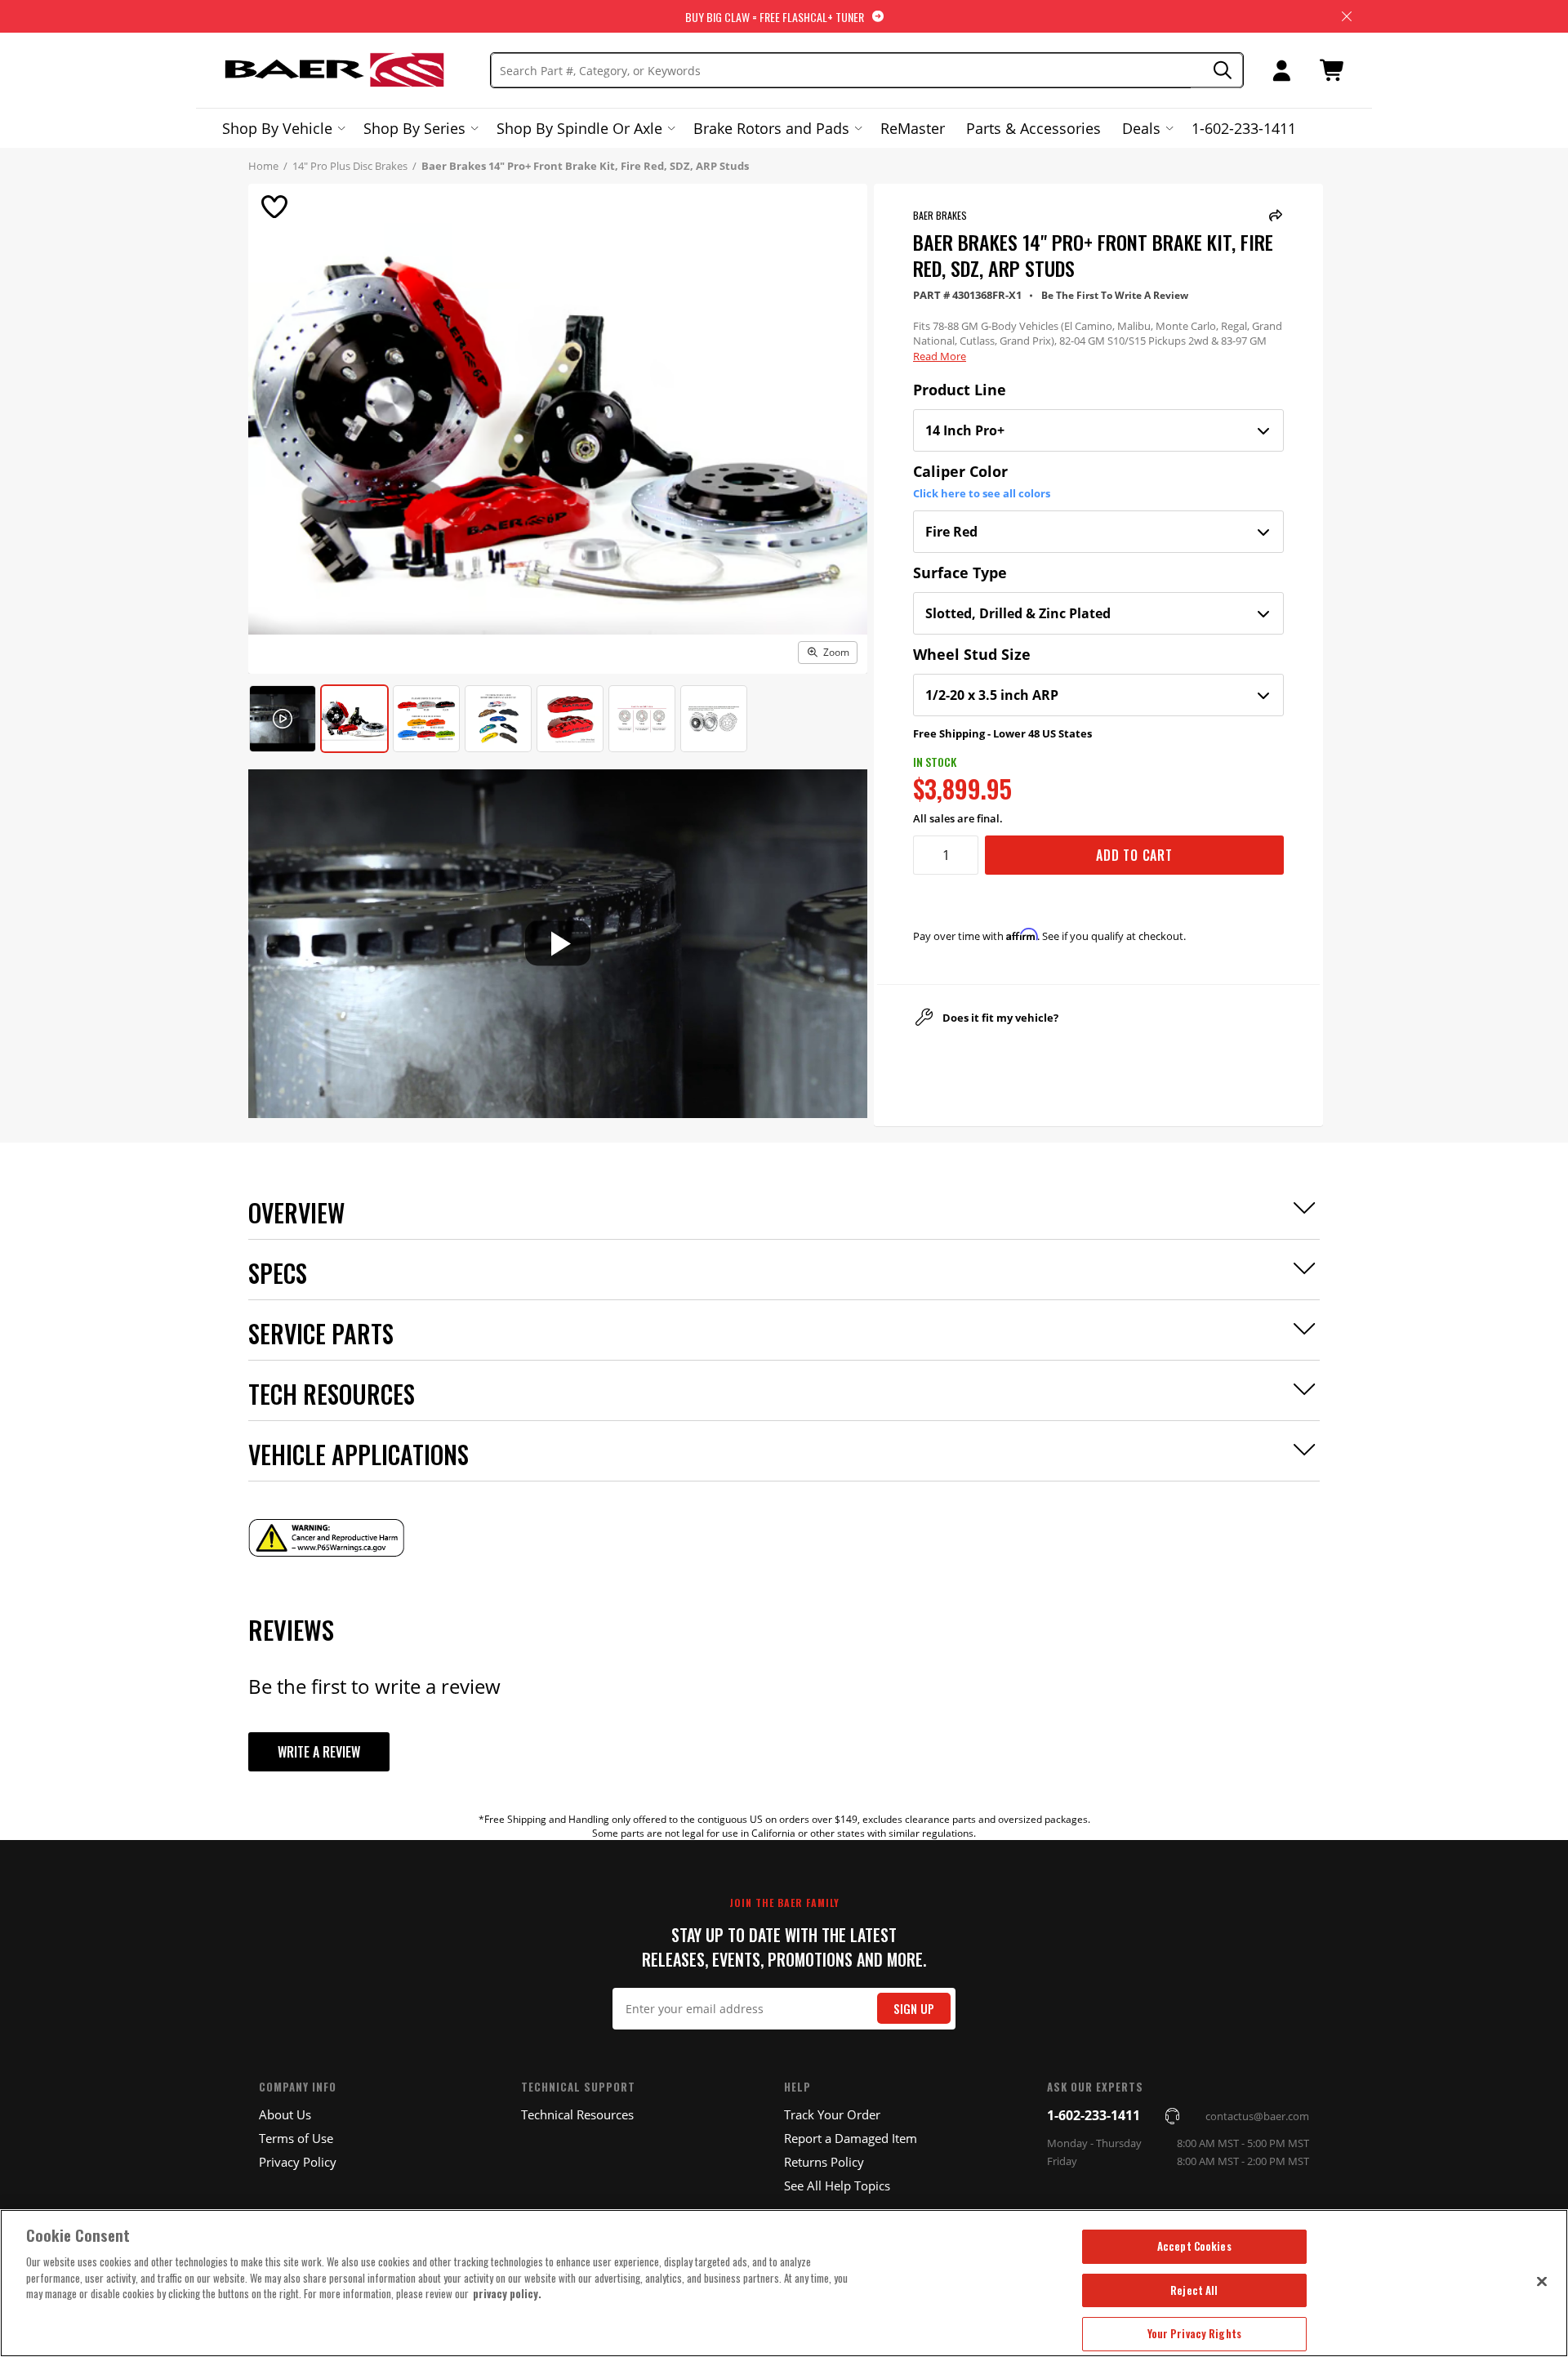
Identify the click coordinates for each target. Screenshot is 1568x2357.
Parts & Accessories (1033, 128)
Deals (1141, 128)
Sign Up (914, 2009)
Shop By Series (414, 128)
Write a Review (319, 1752)
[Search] (1217, 71)
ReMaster (913, 128)
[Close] (1542, 2281)
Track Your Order (832, 2114)
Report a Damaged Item (851, 2138)
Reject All (1194, 2290)
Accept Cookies (1194, 2246)
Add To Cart (1134, 855)
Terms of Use (296, 2138)
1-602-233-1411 (1244, 128)
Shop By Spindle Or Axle (579, 128)
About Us (285, 2114)
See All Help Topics (837, 2185)
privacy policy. (507, 2293)
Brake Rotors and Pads (771, 128)
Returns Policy (824, 2162)
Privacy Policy (298, 2162)
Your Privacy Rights (1194, 2333)
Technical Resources (577, 2114)
